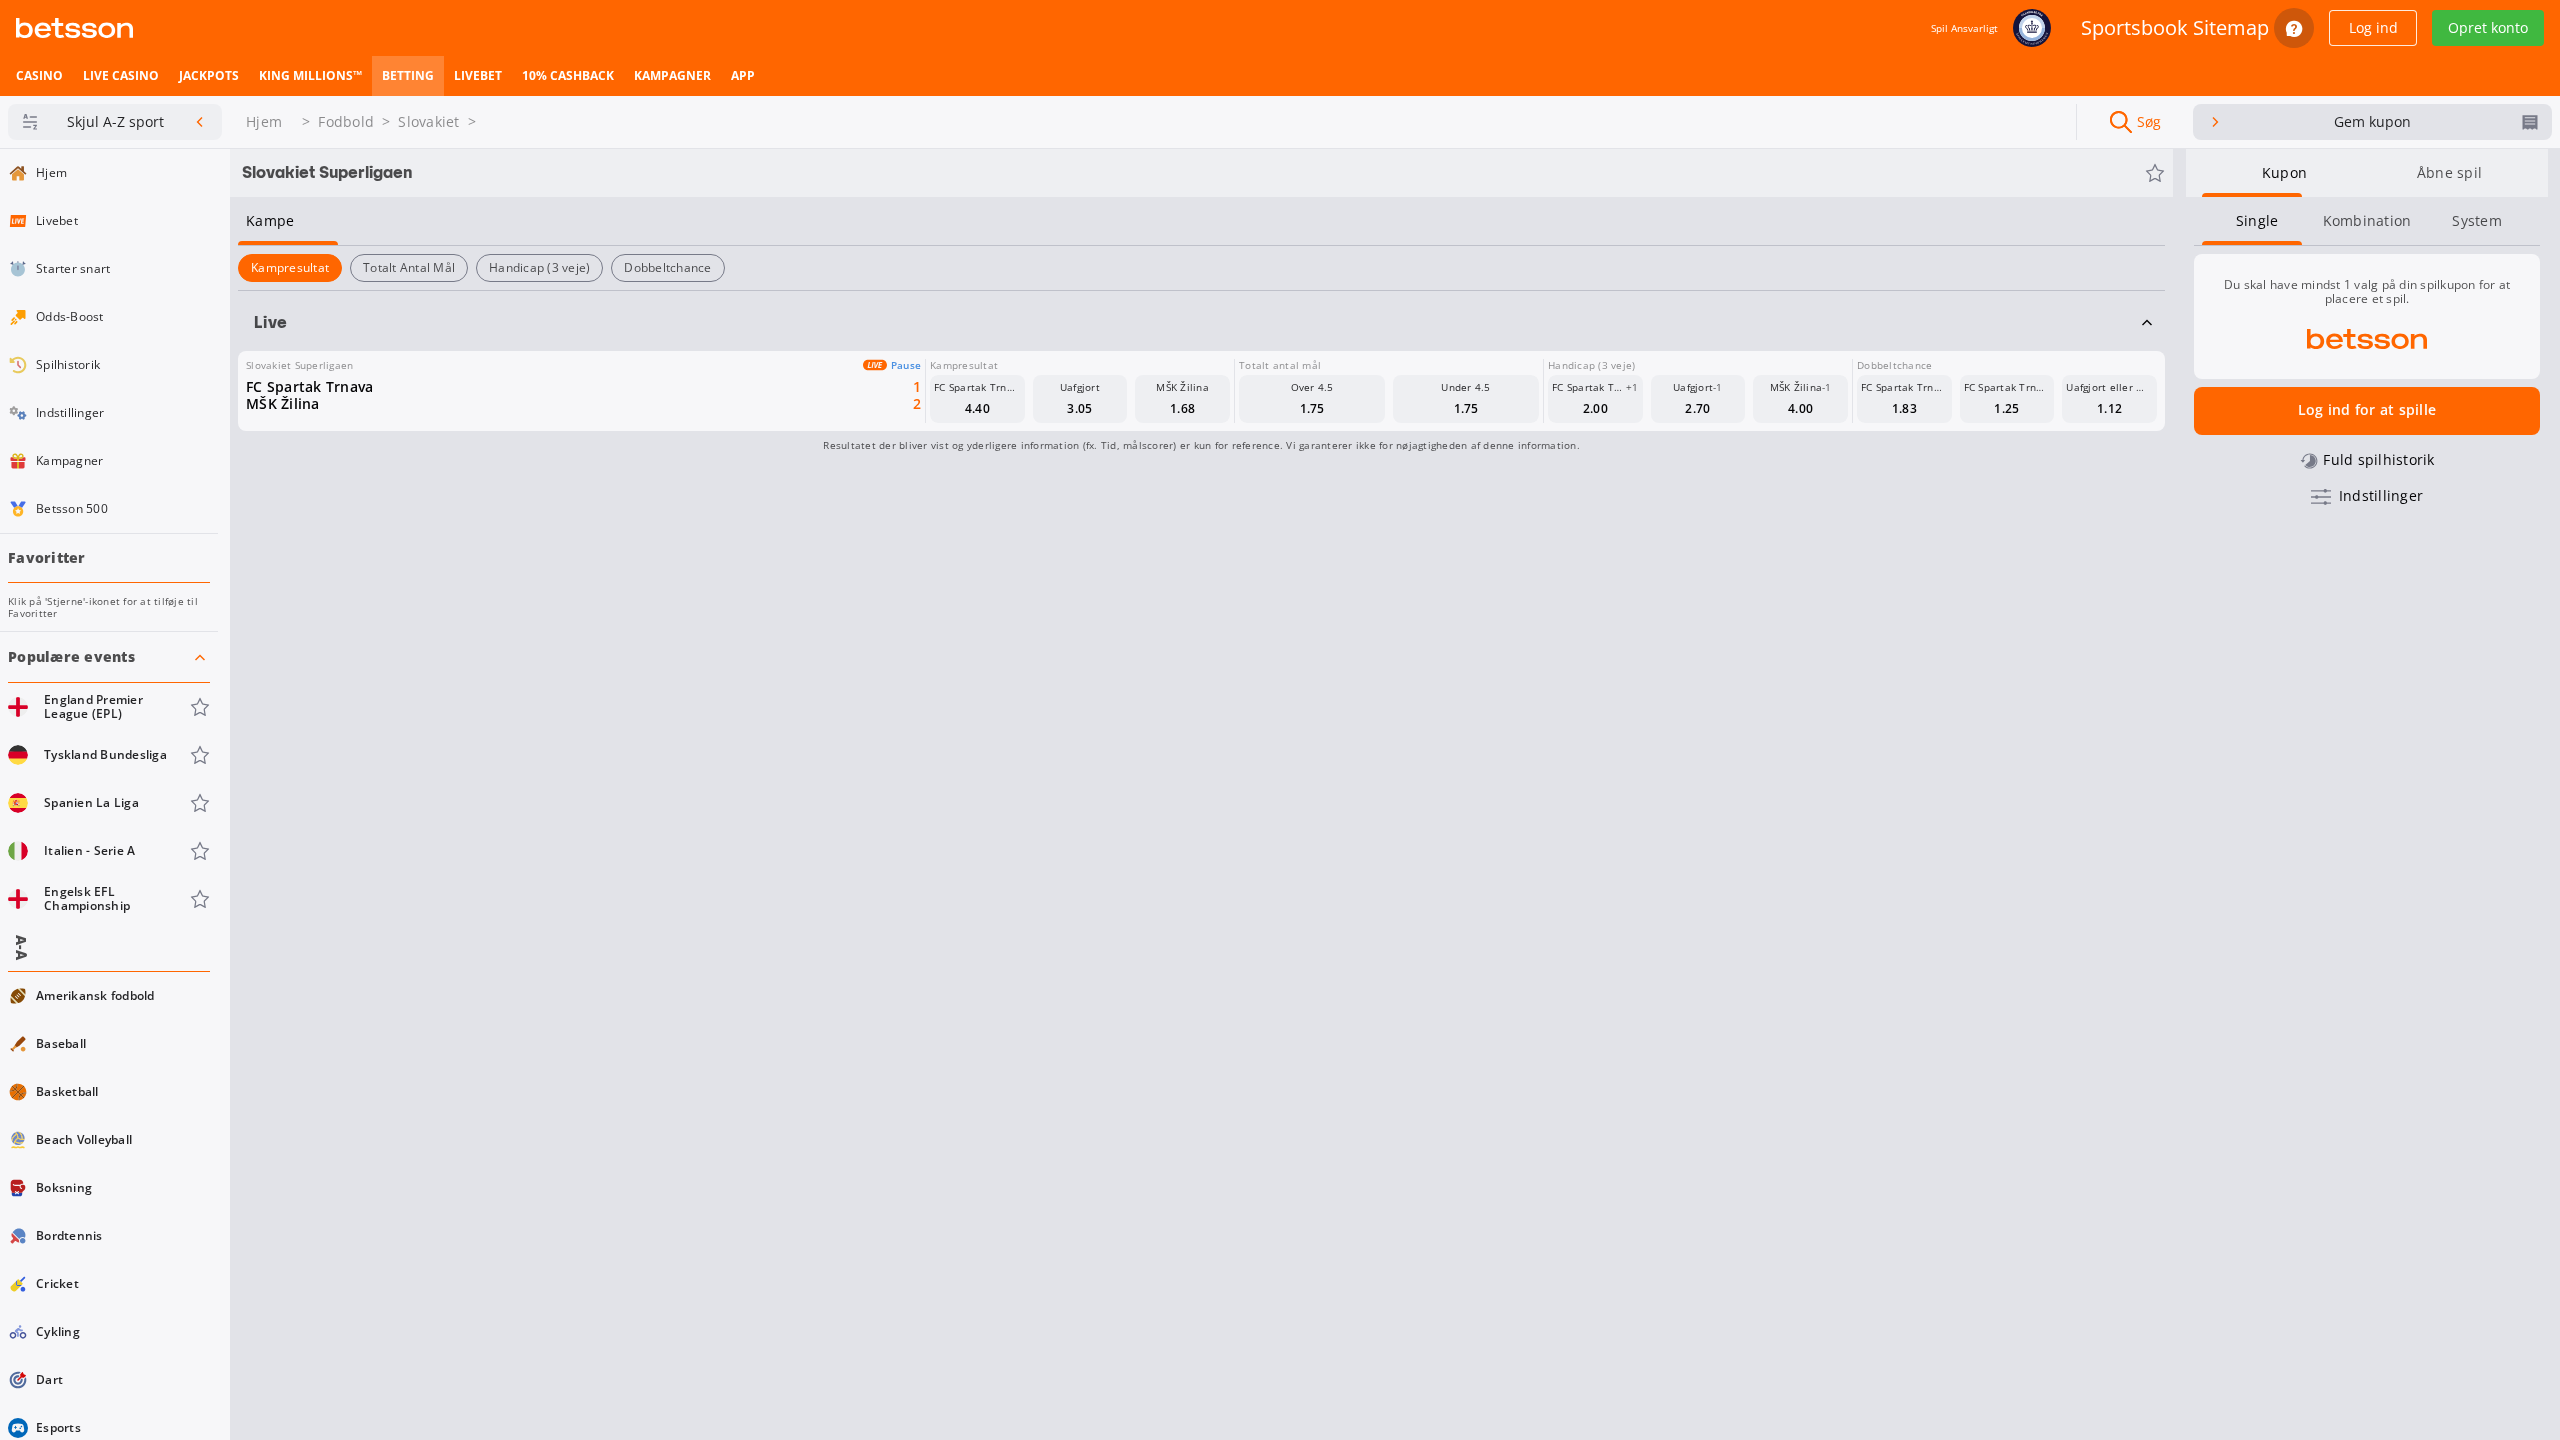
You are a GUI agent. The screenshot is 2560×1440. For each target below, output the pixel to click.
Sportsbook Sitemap (2175, 27)
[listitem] (39, 76)
